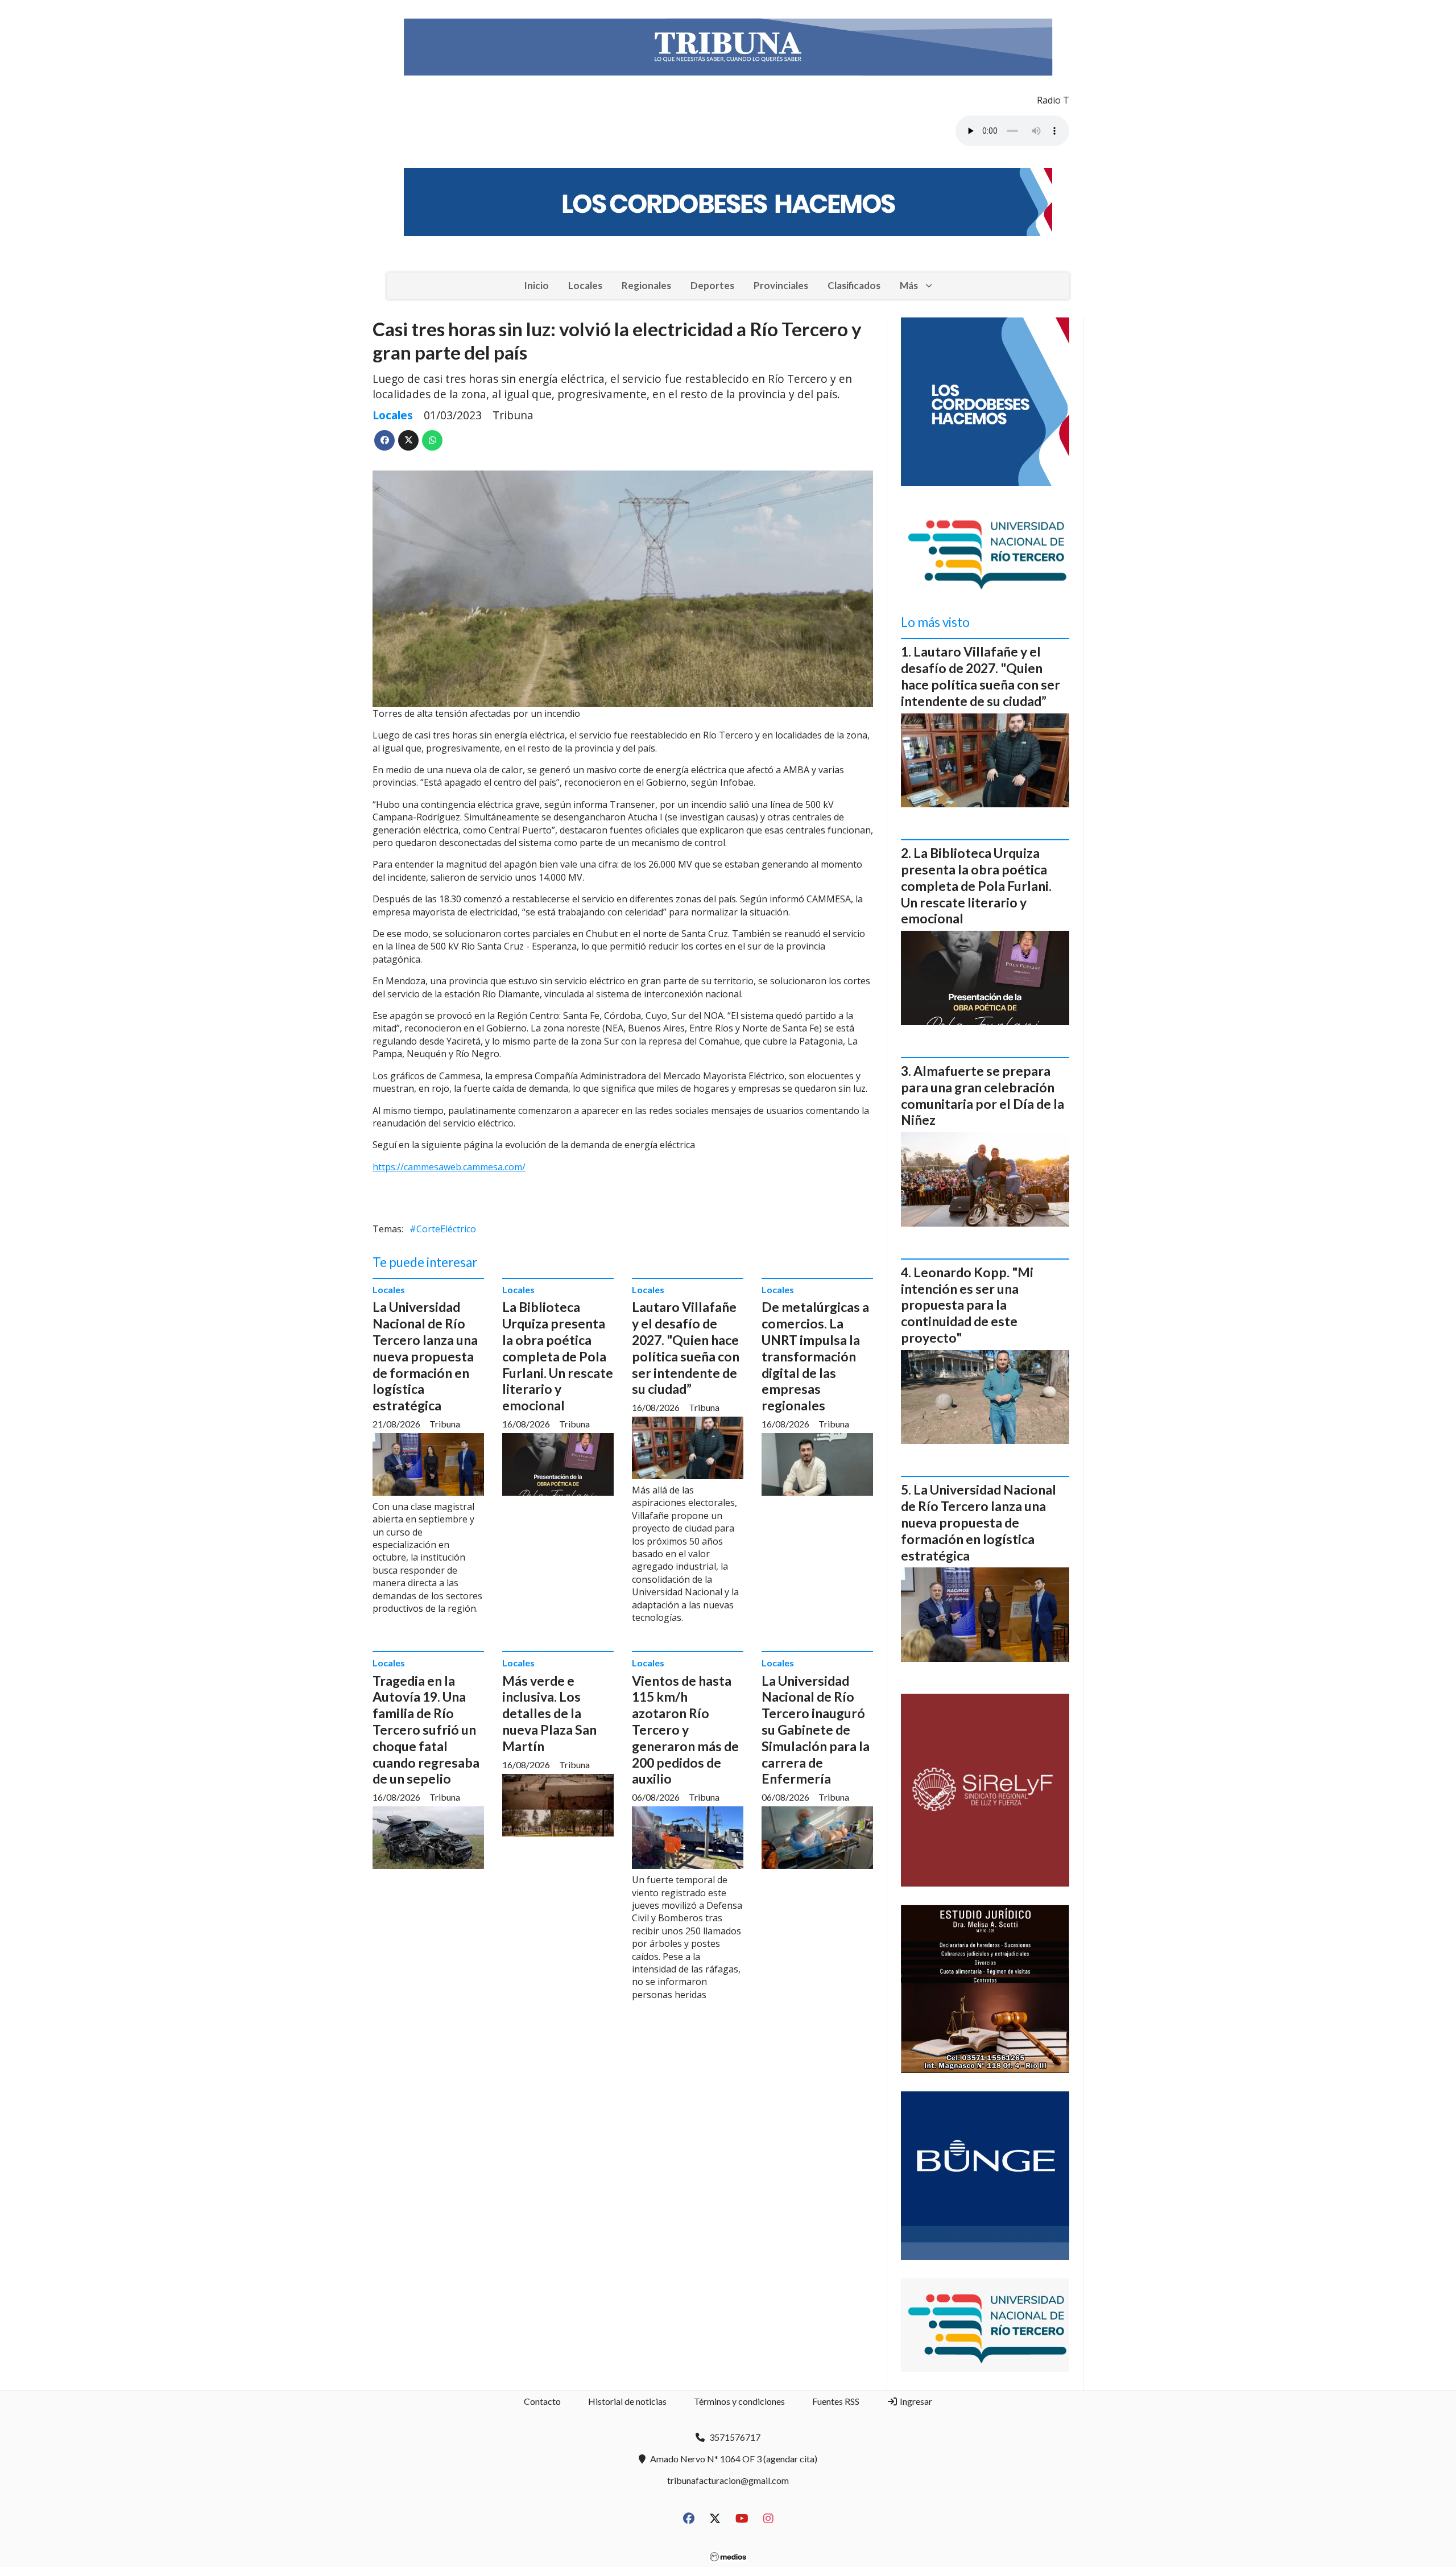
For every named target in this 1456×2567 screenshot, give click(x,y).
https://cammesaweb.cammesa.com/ (449, 1167)
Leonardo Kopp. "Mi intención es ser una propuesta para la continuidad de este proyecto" (967, 1305)
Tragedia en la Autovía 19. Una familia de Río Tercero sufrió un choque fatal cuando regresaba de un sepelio (426, 1730)
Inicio (536, 285)
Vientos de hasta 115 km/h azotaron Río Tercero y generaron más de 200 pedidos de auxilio (685, 1730)
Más (909, 285)
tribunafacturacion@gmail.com (728, 2480)
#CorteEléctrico (443, 1229)
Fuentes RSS (836, 2401)
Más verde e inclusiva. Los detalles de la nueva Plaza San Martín (549, 1713)
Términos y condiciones (739, 2401)
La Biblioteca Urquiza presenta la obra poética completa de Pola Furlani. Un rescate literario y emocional (558, 1356)
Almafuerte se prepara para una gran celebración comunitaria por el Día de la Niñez (983, 1095)
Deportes (712, 285)
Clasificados (854, 285)
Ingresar (915, 2401)
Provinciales (781, 285)
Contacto (542, 2401)
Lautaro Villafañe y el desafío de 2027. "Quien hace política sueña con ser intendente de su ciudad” (686, 1348)
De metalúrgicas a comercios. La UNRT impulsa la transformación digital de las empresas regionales (815, 1356)
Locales (585, 285)
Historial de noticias (627, 2401)
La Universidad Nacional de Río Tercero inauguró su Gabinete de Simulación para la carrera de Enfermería (816, 1730)
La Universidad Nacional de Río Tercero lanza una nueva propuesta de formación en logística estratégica (425, 1356)
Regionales (646, 285)
